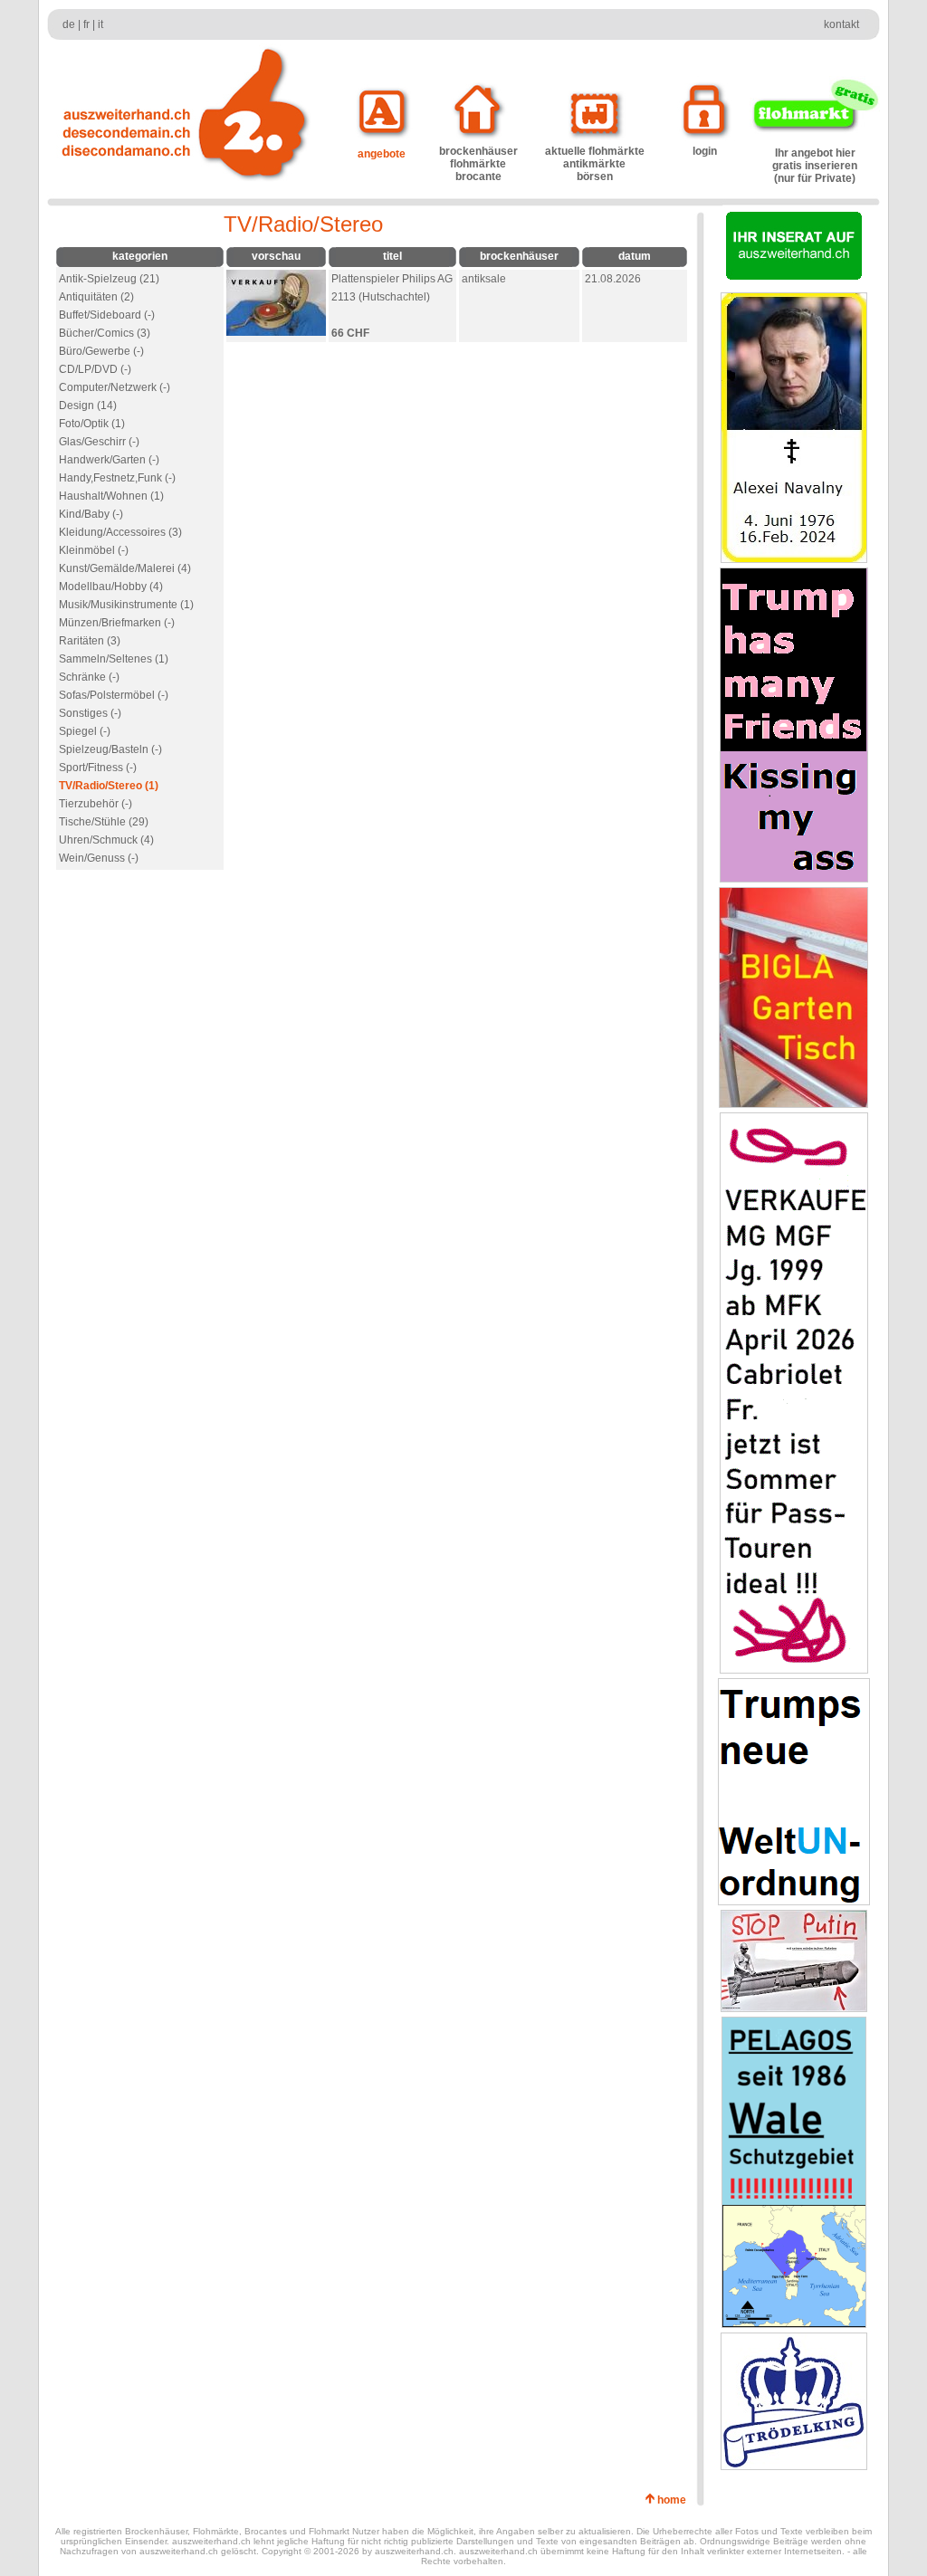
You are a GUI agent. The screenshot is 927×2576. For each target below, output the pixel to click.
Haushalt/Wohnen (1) (111, 496)
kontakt (841, 24)
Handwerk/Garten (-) (109, 460)
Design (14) (88, 405)
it (100, 24)
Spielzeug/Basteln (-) (110, 749)
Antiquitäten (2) (96, 297)
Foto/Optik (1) (92, 424)
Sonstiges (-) (90, 713)
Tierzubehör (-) (96, 804)
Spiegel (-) (85, 731)
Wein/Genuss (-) (99, 858)
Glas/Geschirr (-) (99, 442)
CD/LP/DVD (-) (95, 369)
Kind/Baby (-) (91, 514)
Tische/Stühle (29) (104, 822)
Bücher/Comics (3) (105, 333)
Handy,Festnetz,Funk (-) (117, 478)
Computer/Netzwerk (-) (115, 387)
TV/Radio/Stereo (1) (109, 786)
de (69, 24)
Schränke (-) (89, 677)
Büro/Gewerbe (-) (101, 351)
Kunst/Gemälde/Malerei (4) (125, 568)
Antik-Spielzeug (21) (109, 279)
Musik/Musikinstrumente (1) (126, 605)
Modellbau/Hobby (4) (111, 587)
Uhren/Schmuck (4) (106, 840)
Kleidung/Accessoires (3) (120, 532)
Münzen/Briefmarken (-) (117, 623)
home (674, 2500)
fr (86, 24)
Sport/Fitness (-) (98, 768)
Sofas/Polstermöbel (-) (114, 695)
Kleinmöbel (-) (94, 550)
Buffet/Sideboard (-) (107, 315)
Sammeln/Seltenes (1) (114, 659)
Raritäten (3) (90, 641)
